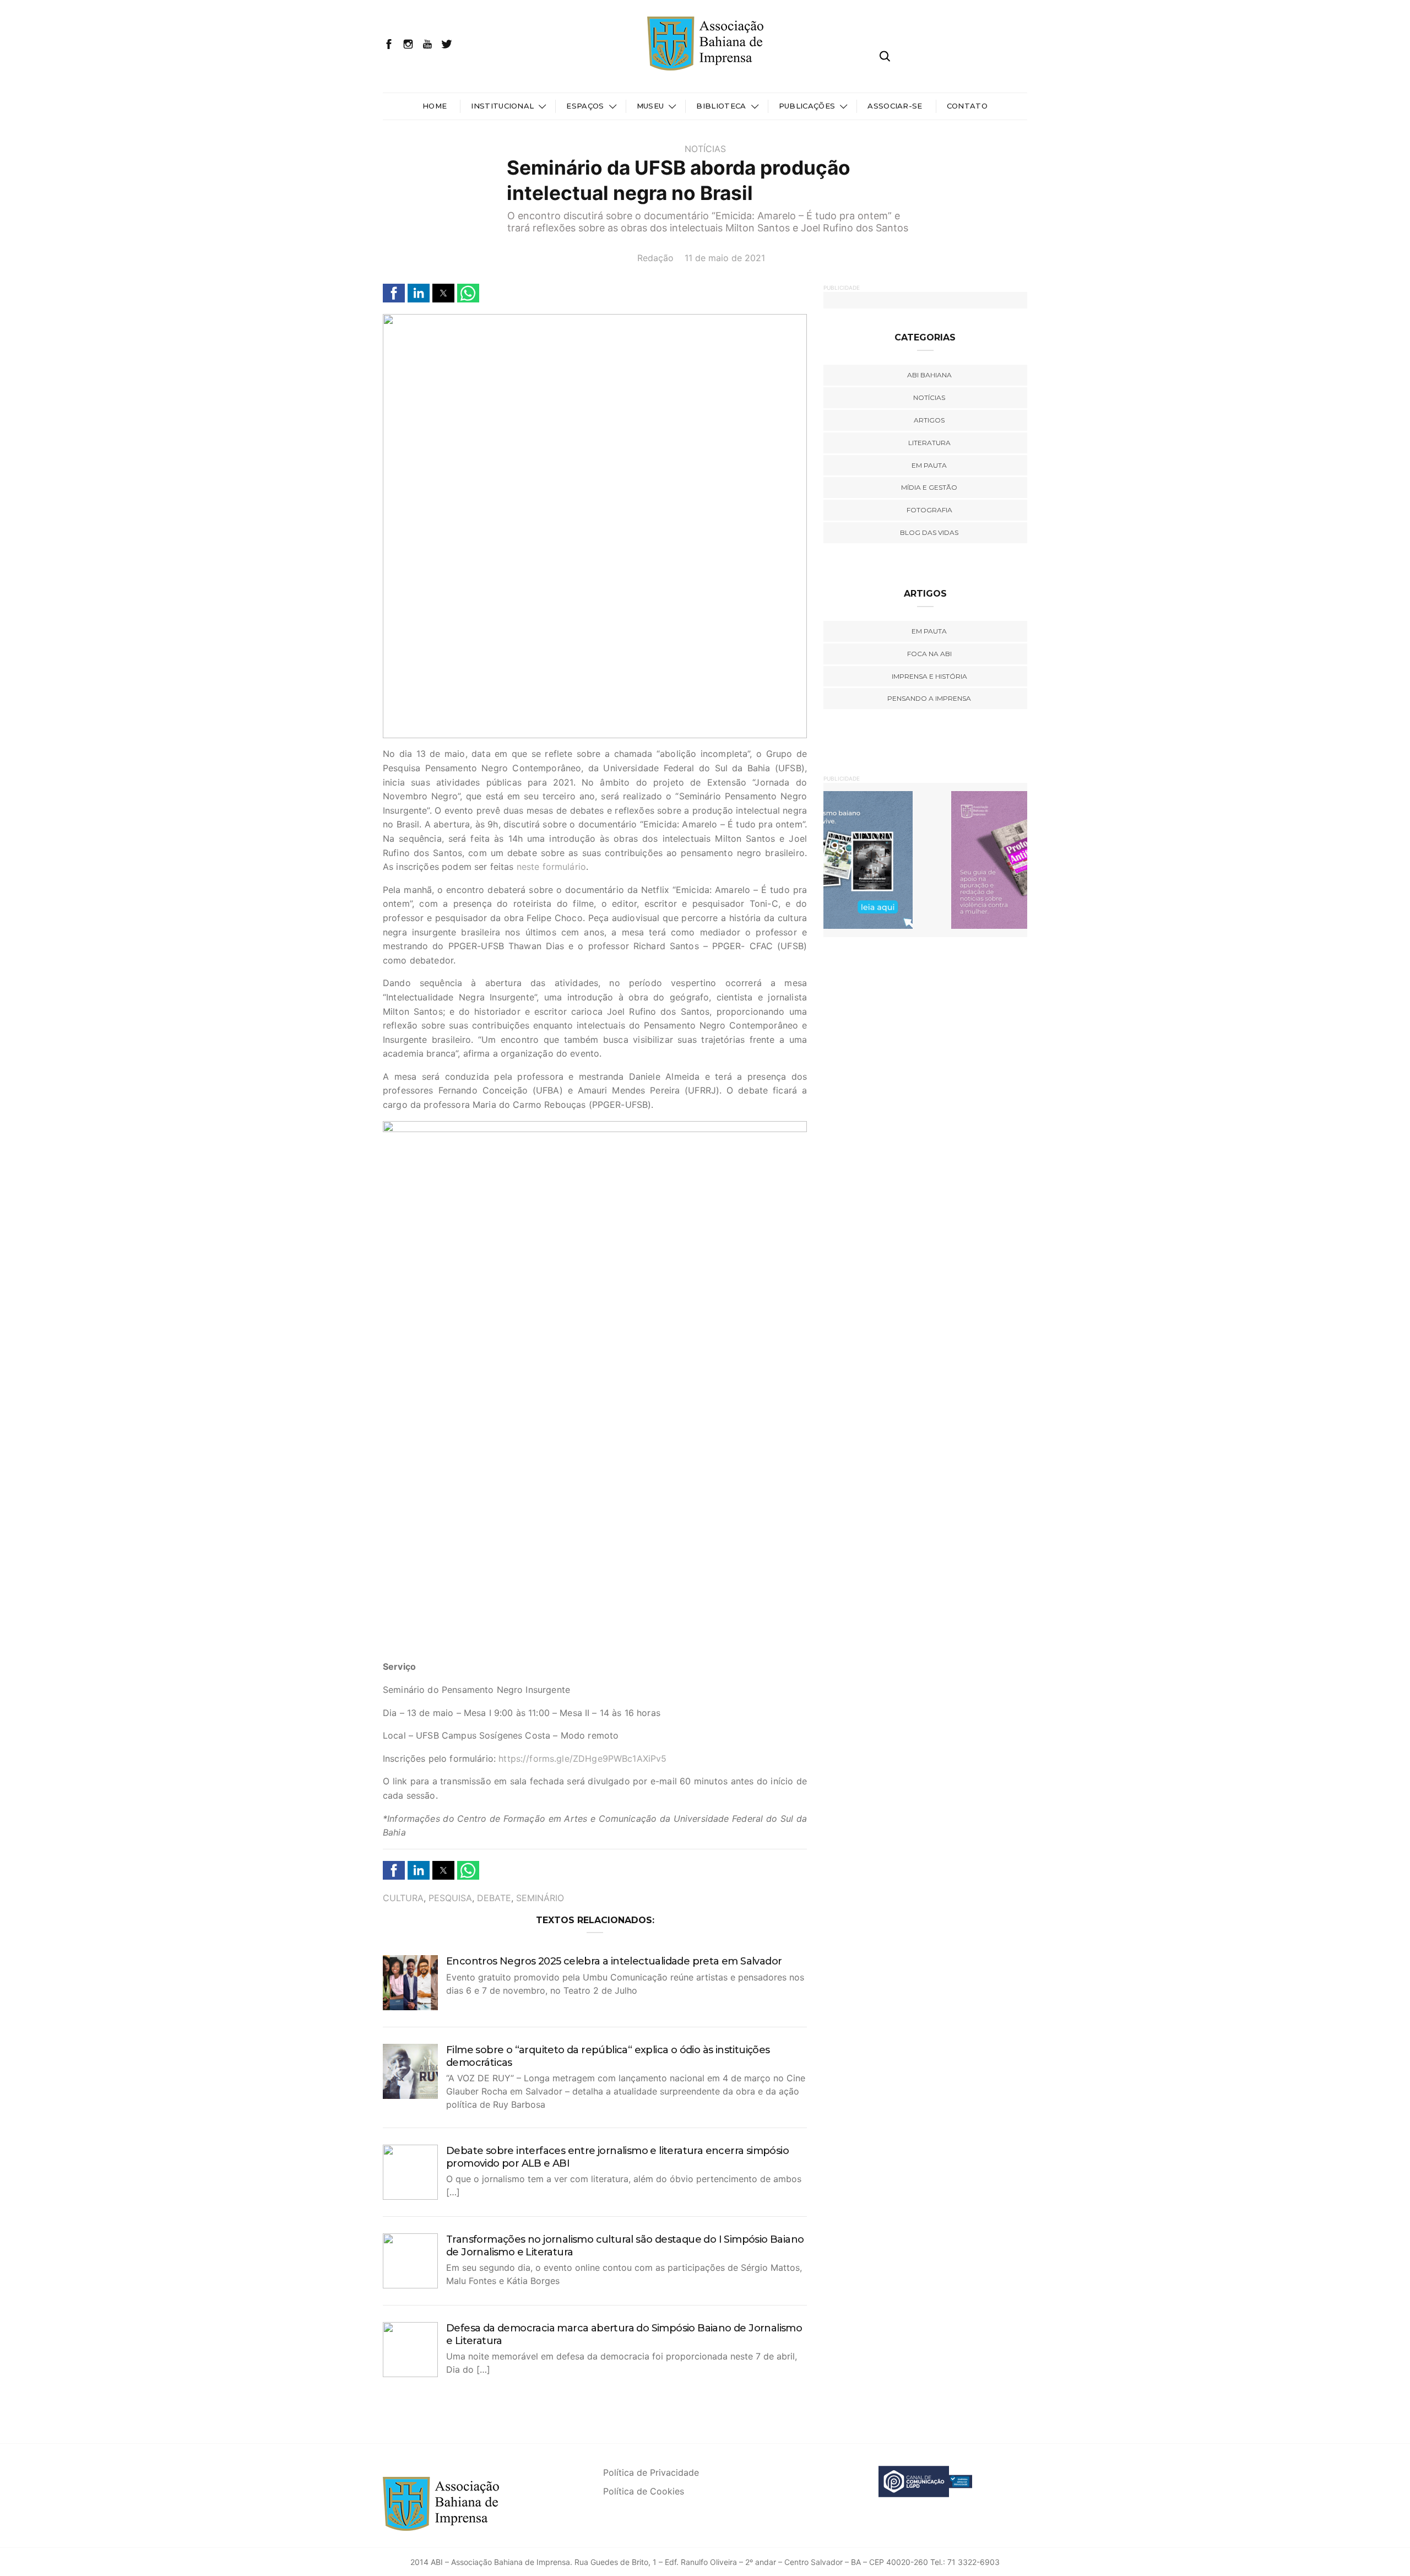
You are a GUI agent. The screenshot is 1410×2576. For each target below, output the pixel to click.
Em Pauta (929, 631)
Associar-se (895, 106)
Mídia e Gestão (929, 487)
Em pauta (929, 465)
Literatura (929, 443)
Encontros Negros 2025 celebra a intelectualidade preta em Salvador (614, 1961)
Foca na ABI (929, 654)
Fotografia (929, 510)
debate (494, 1898)
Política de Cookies (644, 2491)
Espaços (585, 106)
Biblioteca (721, 106)
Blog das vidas (929, 532)
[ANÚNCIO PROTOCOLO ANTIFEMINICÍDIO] (925, 859)
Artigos (929, 420)
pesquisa (450, 1898)
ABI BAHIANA (929, 375)
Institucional (502, 106)
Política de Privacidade (651, 2472)
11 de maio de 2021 (725, 258)
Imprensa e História (929, 676)
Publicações (807, 106)
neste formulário (551, 867)
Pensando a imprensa (929, 698)
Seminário (540, 1898)
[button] (394, 293)
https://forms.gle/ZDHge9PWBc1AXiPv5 (582, 1758)
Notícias (705, 149)
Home (435, 106)
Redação (655, 258)
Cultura (403, 1898)
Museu (650, 106)
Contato (967, 106)
